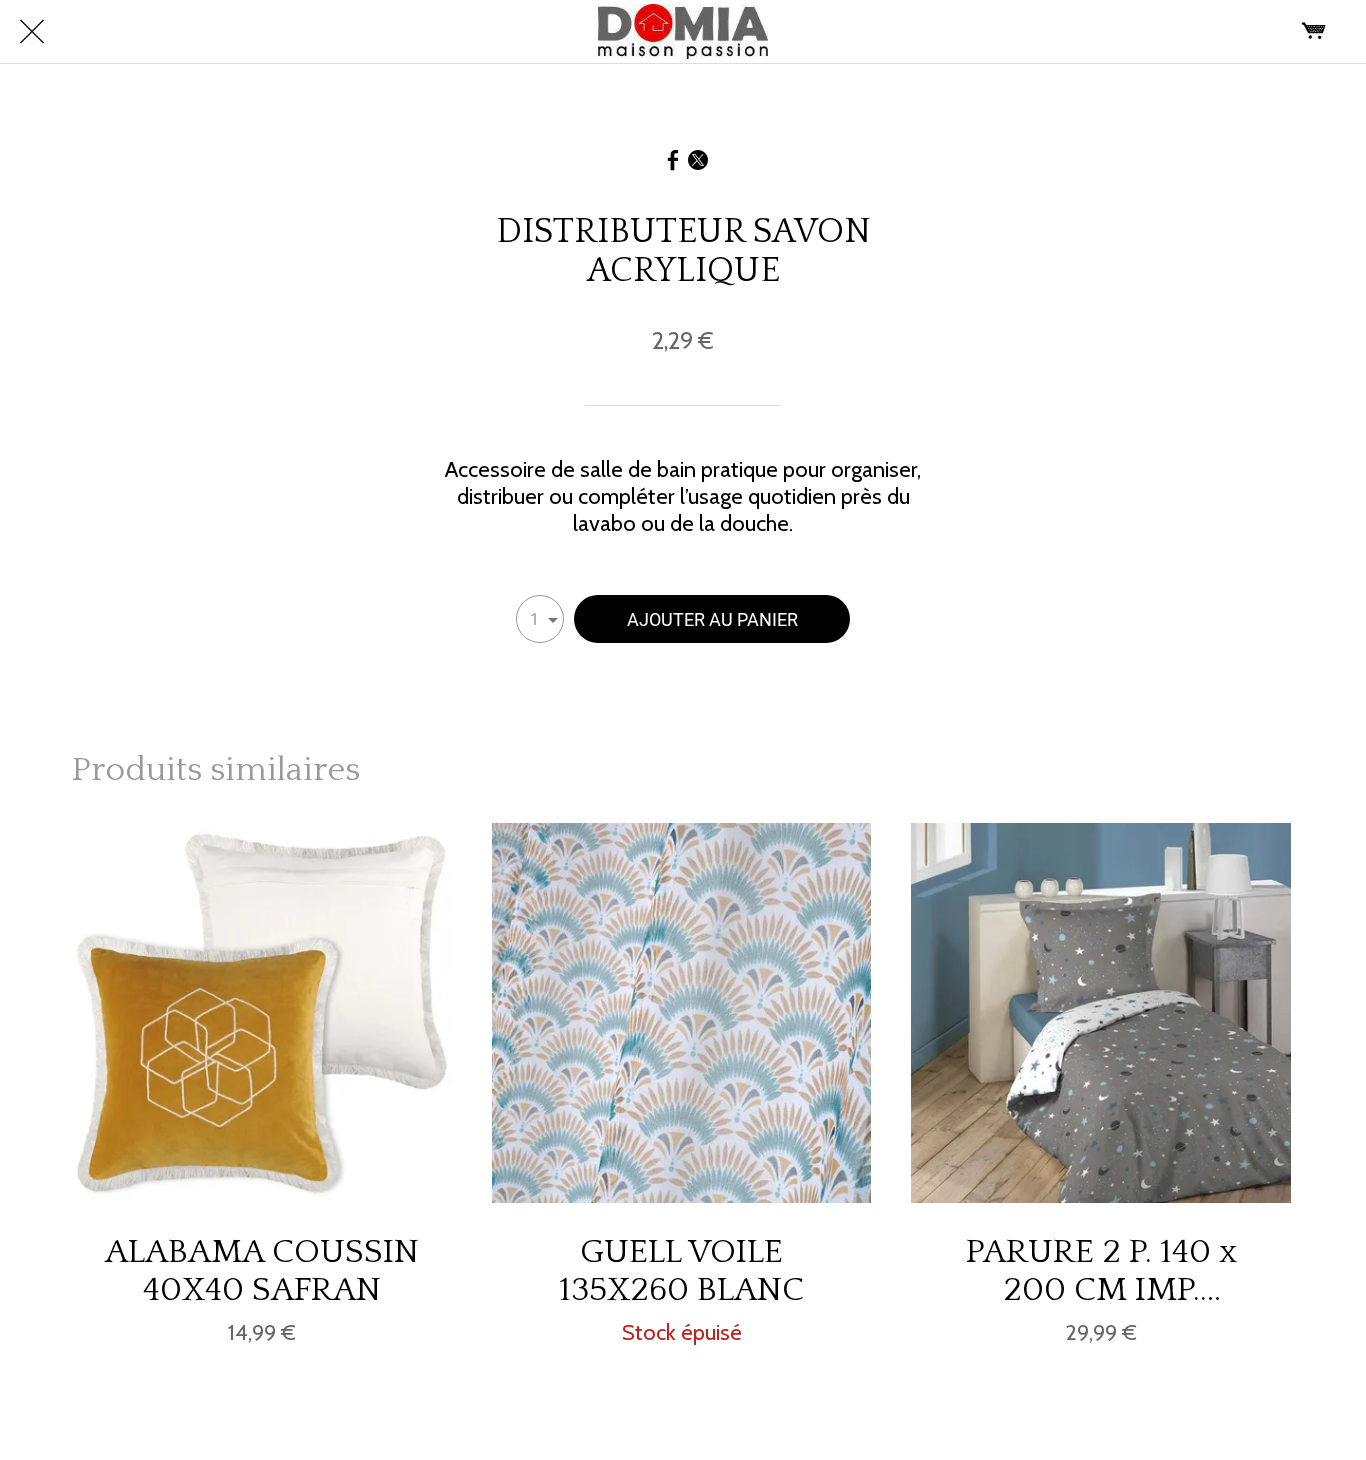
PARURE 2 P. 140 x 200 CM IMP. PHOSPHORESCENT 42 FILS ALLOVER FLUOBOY (1101, 1271)
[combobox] (540, 619)
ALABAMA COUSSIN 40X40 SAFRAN (262, 1271)
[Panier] (1314, 32)
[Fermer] (32, 32)
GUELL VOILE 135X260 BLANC (681, 1271)
